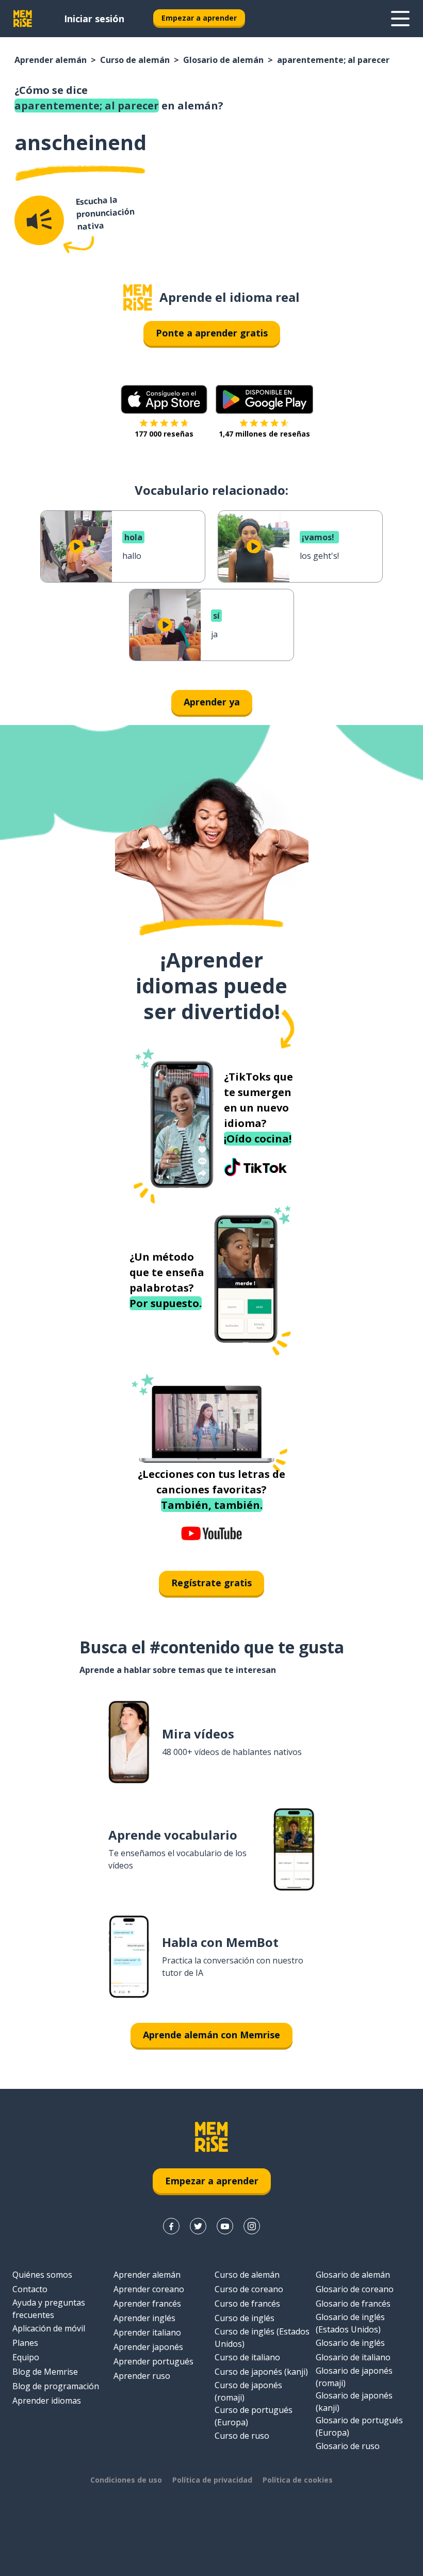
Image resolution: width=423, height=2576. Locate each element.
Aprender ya (212, 702)
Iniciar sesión (94, 19)
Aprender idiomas (47, 2401)
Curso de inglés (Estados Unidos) (262, 2338)
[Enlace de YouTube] (225, 2226)
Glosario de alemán (223, 60)
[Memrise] (23, 19)
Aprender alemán (51, 60)
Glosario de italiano (353, 2357)
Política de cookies (298, 2480)
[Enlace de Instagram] (252, 2226)
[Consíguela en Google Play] (264, 399)
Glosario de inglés (350, 2343)
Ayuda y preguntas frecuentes (49, 2309)
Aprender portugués (153, 2361)
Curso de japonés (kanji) (261, 2372)
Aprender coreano (149, 2289)
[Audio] (39, 220)
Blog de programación (56, 2386)
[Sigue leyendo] (400, 19)
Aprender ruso (142, 2376)
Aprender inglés (144, 2318)
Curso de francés (247, 2304)
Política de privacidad (212, 2480)
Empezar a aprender (199, 18)
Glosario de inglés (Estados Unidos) (350, 2323)
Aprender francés (147, 2304)
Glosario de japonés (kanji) (354, 2402)
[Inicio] (138, 297)
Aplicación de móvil (49, 2328)
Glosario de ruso (348, 2446)
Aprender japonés (148, 2347)
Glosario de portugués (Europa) (359, 2426)
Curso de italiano (247, 2357)
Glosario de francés (353, 2304)
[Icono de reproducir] (76, 546)
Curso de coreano (249, 2289)
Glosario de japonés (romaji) (354, 2377)
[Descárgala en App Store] (164, 399)
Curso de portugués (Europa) (254, 2416)
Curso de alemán (135, 60)
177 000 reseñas (164, 434)
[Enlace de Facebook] (171, 2226)
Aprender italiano (147, 2332)
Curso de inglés (245, 2318)
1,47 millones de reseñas (264, 434)
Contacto (30, 2289)
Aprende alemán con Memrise (211, 2035)
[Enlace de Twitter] (198, 2226)
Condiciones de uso (126, 2480)
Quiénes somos (42, 2275)
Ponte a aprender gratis (212, 333)
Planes (25, 2343)
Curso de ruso (242, 2436)
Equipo (26, 2357)
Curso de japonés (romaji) (248, 2391)
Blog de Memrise (45, 2372)
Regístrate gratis (211, 1583)
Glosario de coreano (355, 2289)
